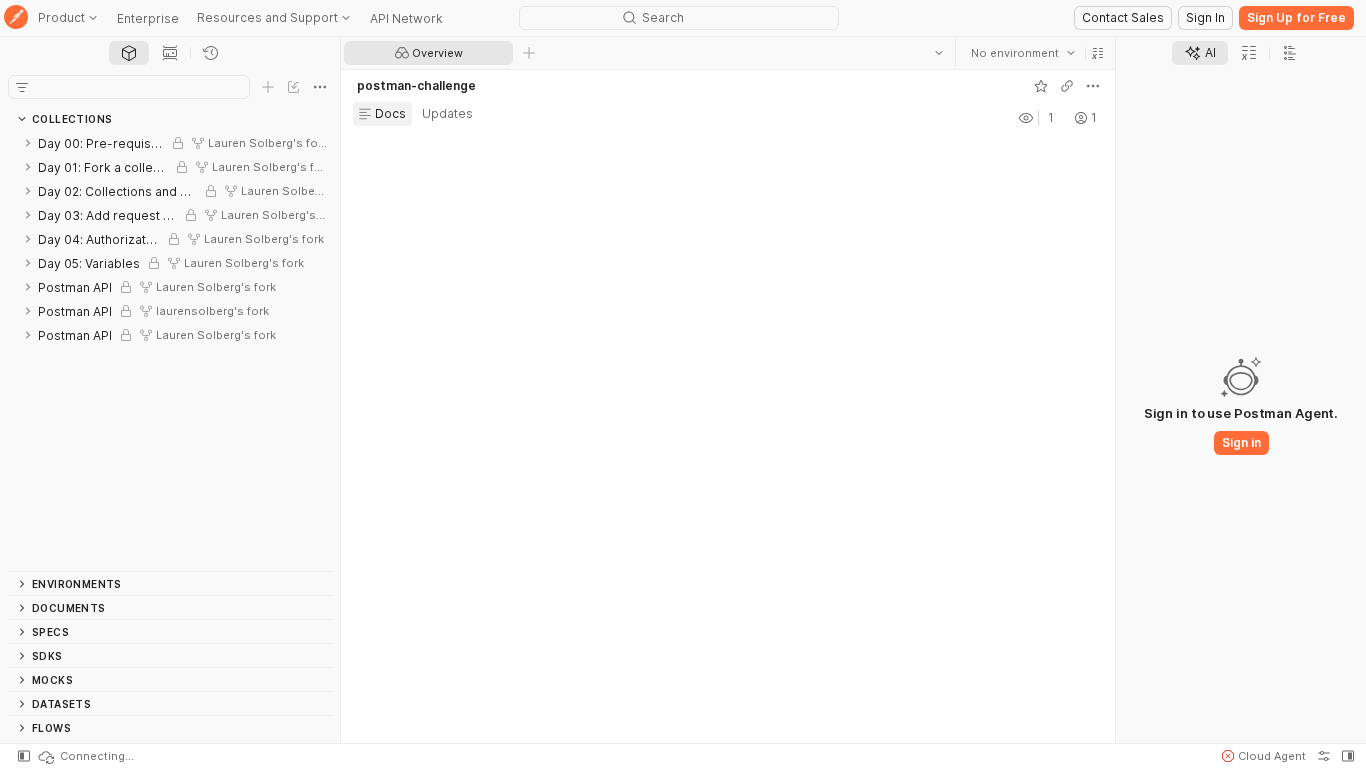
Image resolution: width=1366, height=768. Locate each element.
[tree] (170, 351)
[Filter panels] (22, 87)
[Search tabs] (939, 53)
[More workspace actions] (1093, 86)
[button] (1098, 53)
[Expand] (28, 143)
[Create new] (268, 87)
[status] (85, 756)
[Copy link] (1067, 86)
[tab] (129, 53)
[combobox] (1023, 53)
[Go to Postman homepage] (16, 18)
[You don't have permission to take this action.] (529, 53)
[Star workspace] (1041, 86)
